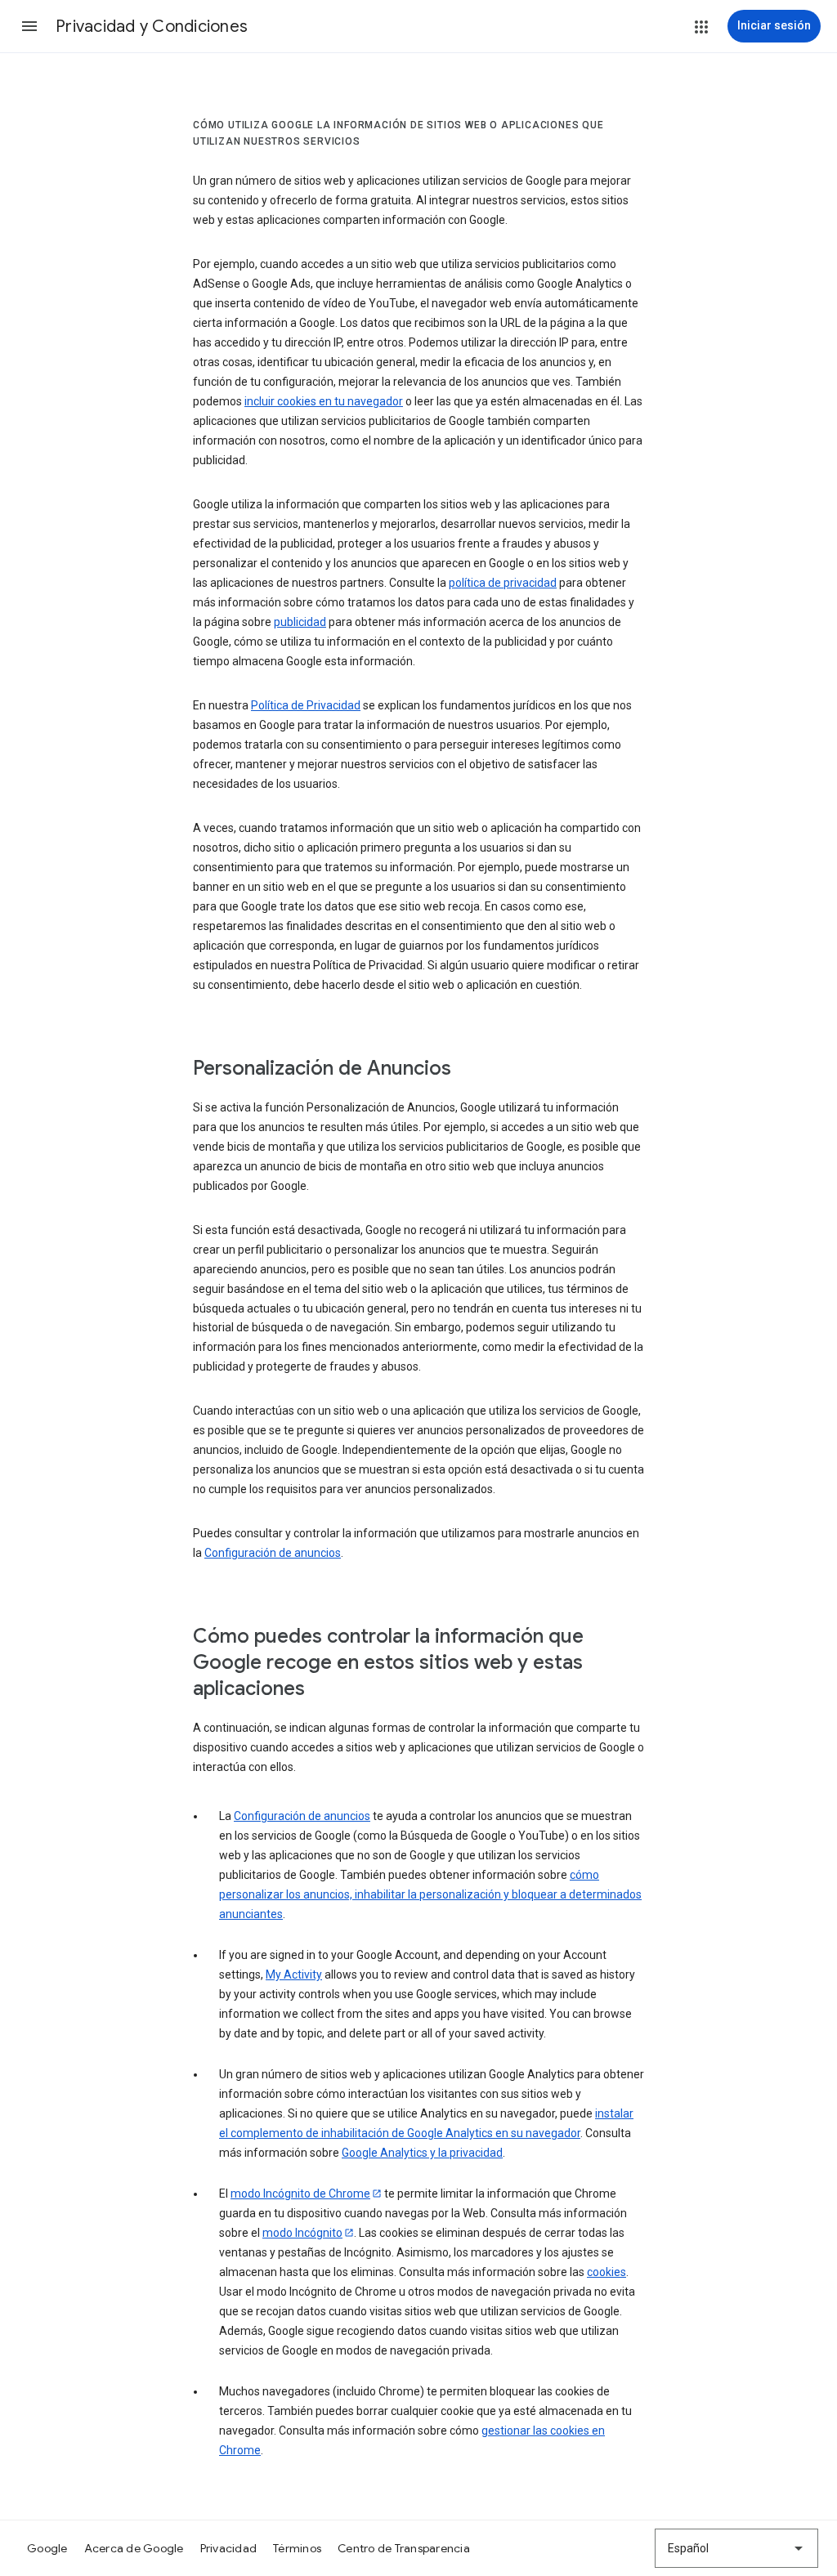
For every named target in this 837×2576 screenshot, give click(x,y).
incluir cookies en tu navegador (324, 401)
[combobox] (736, 2548)
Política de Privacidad (306, 705)
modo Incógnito (302, 2233)
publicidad (300, 622)
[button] (29, 26)
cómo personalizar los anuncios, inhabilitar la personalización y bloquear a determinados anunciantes (430, 1894)
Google (47, 2548)
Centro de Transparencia (404, 2548)
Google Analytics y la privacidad (422, 2153)
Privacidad (229, 2548)
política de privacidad (503, 583)
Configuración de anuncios (273, 1553)
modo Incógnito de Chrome (300, 2194)
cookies (606, 2272)
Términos (297, 2548)
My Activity (294, 1974)
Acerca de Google (134, 2548)
